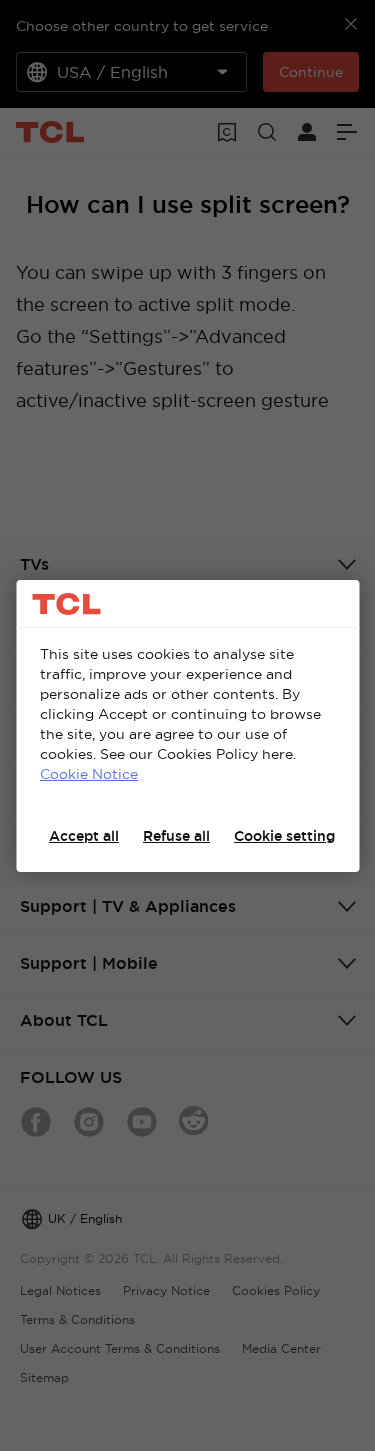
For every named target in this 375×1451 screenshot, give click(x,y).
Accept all (84, 836)
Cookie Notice (89, 774)
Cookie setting (284, 836)
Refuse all (176, 836)
